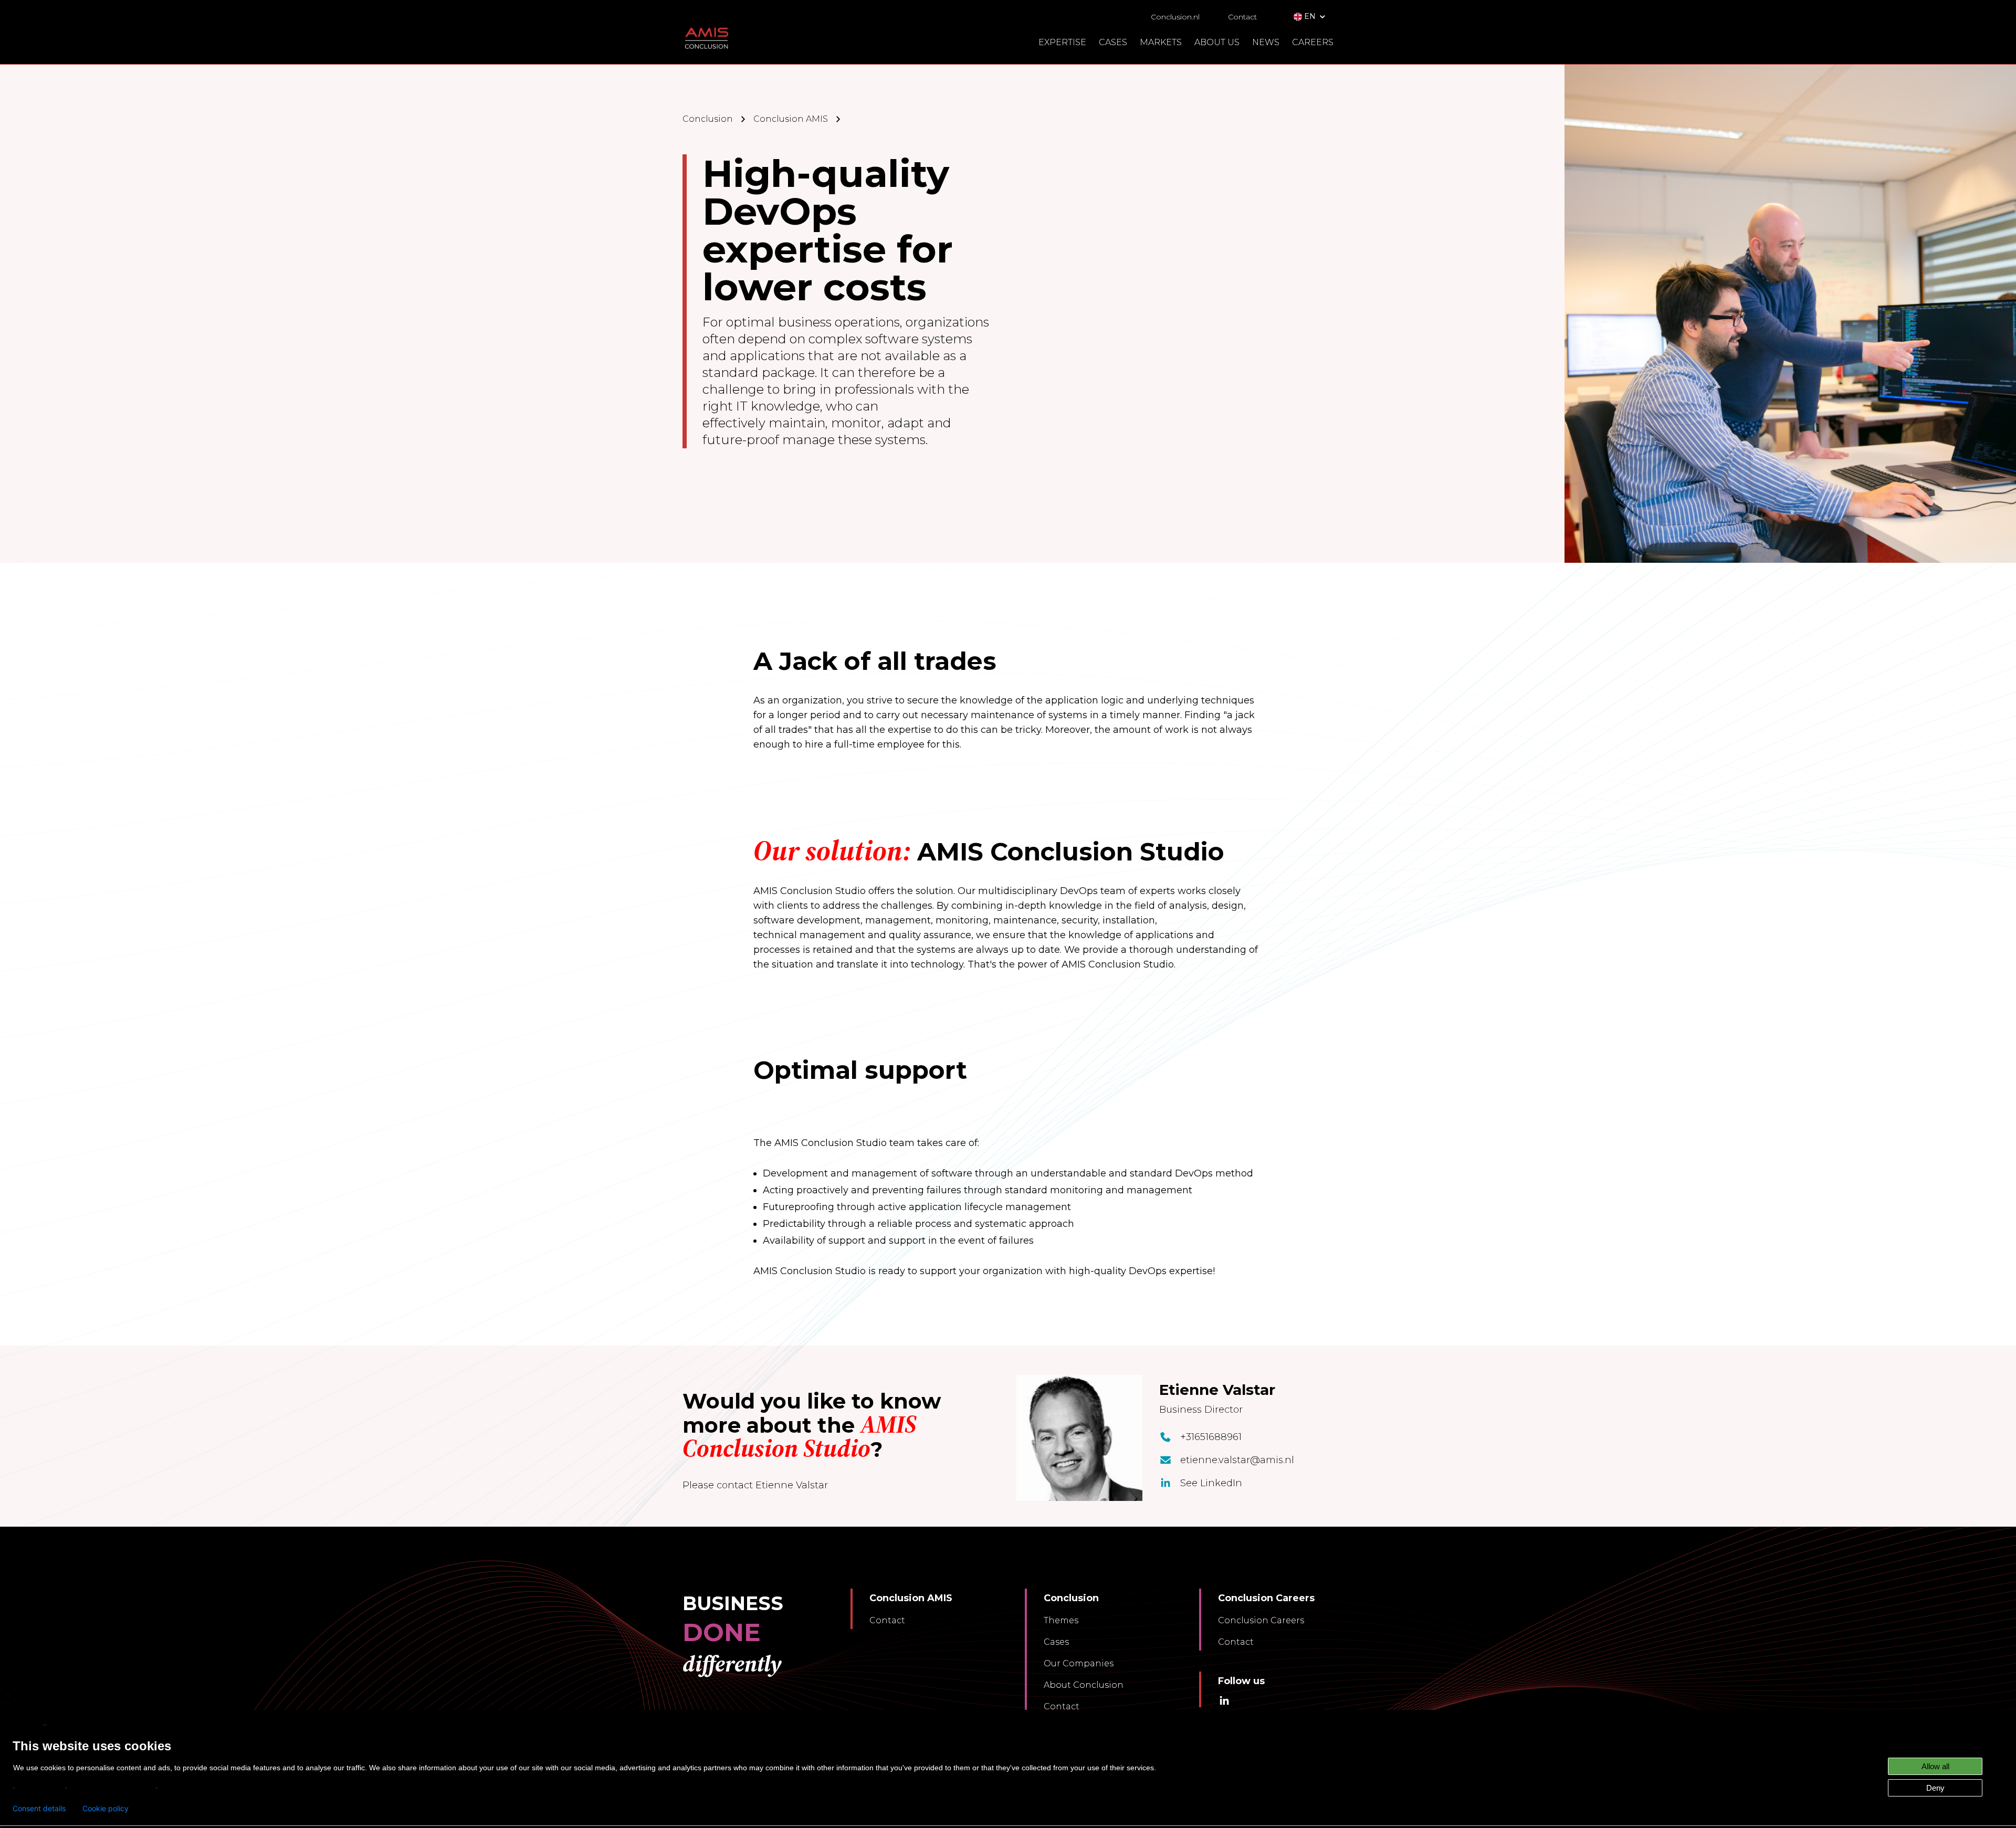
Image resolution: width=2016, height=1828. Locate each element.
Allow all (1935, 1766)
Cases (1056, 1642)
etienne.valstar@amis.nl (1237, 1460)
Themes (1061, 1620)
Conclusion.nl (1175, 17)
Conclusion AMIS (791, 119)
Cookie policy (106, 1809)
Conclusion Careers (1261, 1620)
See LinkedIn (1211, 1483)
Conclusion (708, 119)
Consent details (39, 1809)
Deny (1935, 1788)
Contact (1242, 17)
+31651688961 (1211, 1437)
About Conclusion (1084, 1685)
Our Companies (1079, 1663)
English (27, 1724)
